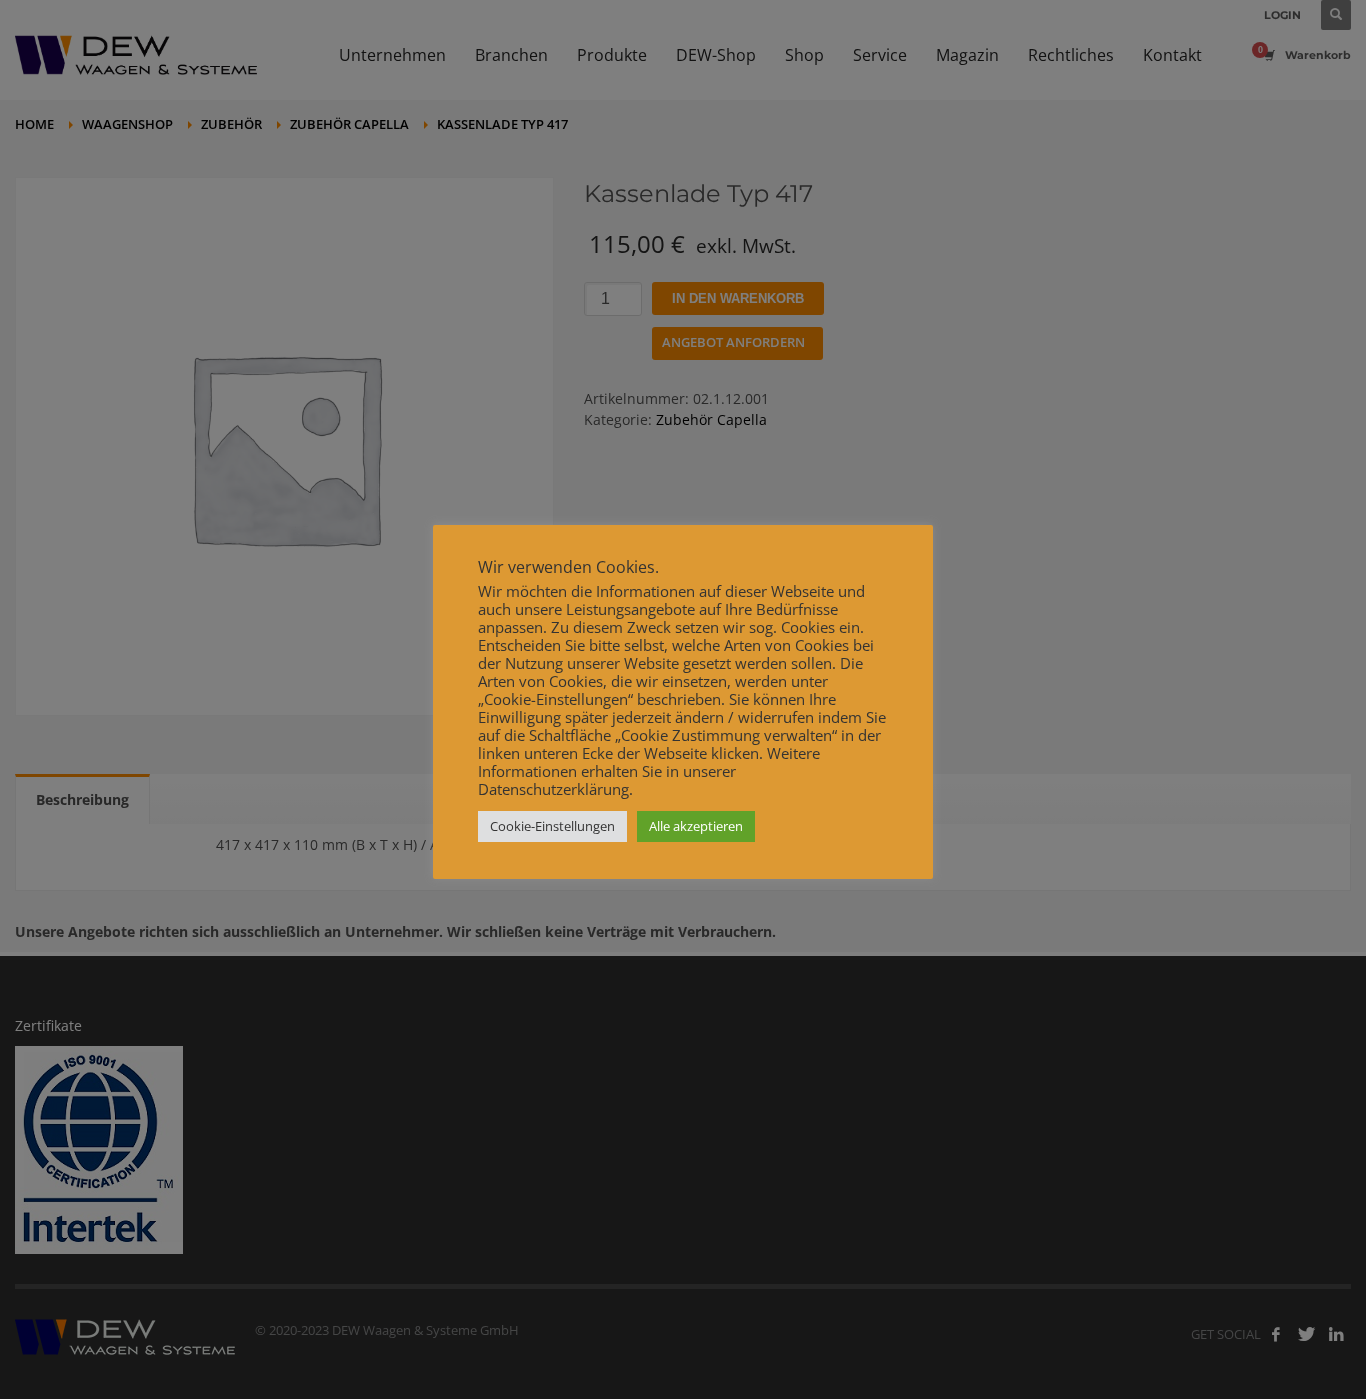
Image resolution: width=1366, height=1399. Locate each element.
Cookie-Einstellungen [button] (552, 826)
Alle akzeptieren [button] (696, 826)
